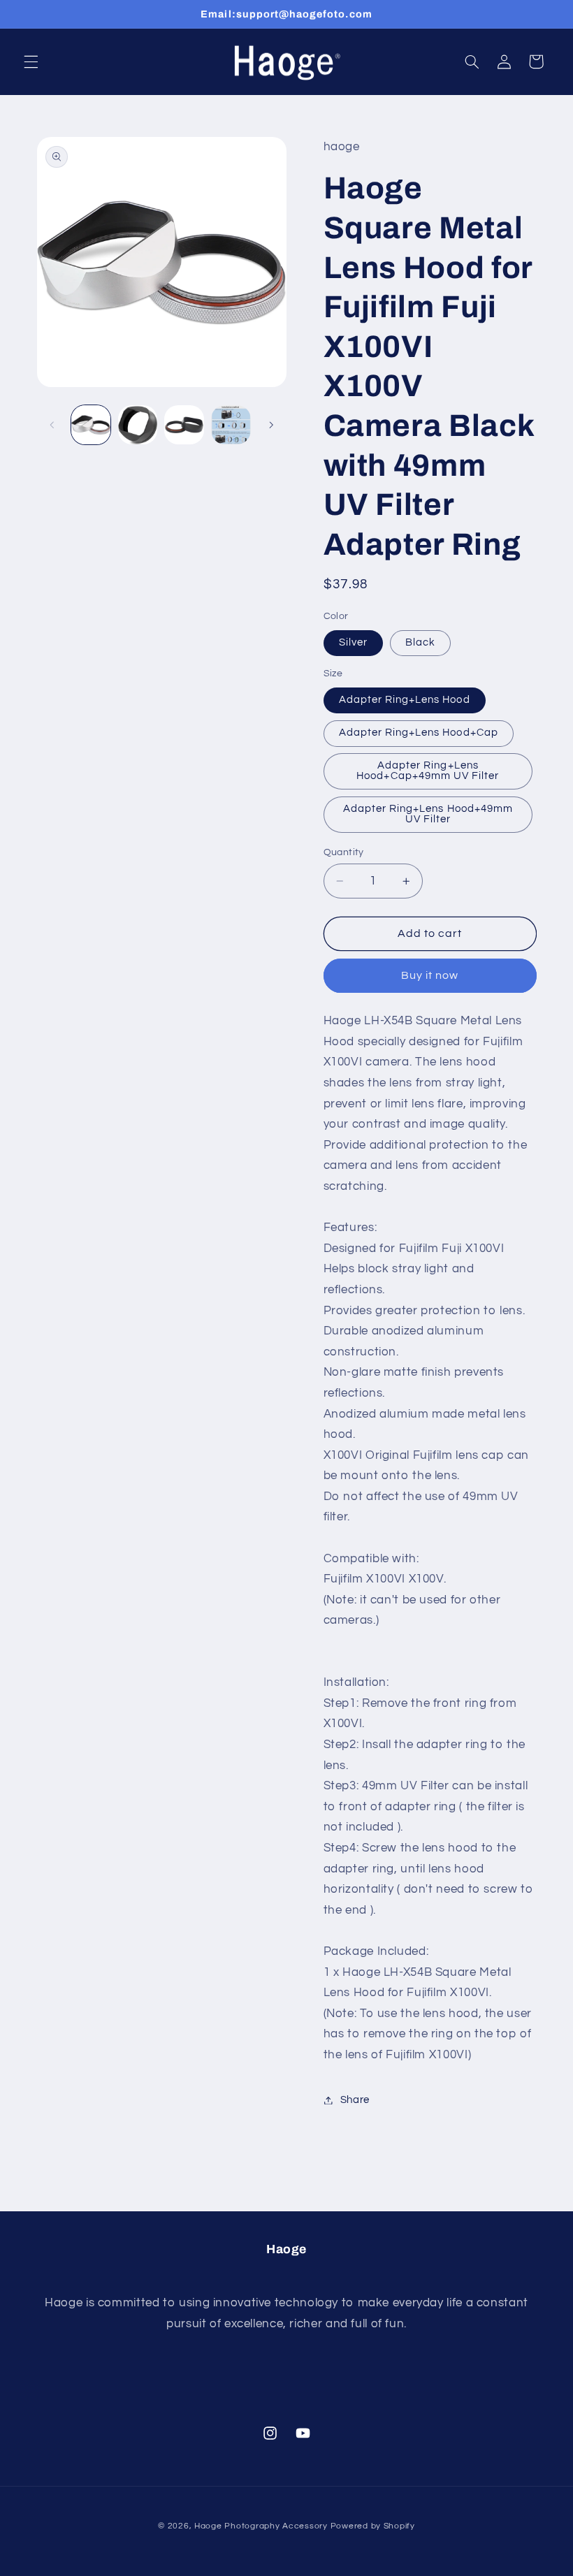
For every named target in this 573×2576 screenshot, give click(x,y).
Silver (353, 642)
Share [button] (355, 2100)
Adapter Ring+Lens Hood (405, 700)
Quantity (344, 852)
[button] (31, 61)
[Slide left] (52, 425)
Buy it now (430, 975)
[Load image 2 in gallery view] (138, 425)
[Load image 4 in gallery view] (231, 425)
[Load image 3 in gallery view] (184, 425)
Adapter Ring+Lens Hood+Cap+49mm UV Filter (428, 771)
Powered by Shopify (373, 2526)
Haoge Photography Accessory (261, 2526)
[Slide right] (271, 425)
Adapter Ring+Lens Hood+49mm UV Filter (428, 814)
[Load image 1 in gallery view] (91, 425)
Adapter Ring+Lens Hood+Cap (419, 733)
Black (420, 642)
